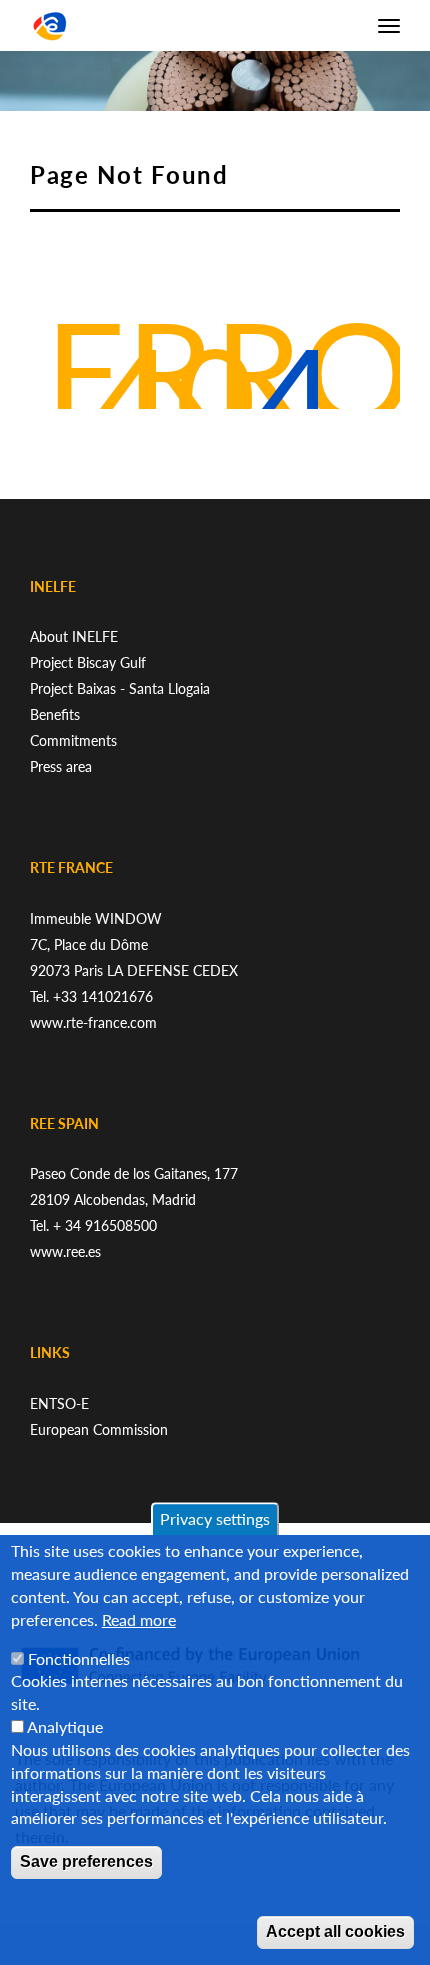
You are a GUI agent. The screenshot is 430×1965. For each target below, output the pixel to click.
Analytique (65, 1726)
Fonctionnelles (79, 1658)
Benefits (55, 714)
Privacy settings (215, 1518)
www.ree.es (65, 1251)
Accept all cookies (335, 1931)
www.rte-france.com (93, 1022)
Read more (139, 1619)
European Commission (99, 1429)
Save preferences (86, 1861)
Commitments (73, 740)
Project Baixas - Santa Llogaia (120, 688)
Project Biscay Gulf (88, 662)
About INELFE (74, 636)
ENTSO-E (59, 1403)
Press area (61, 766)
